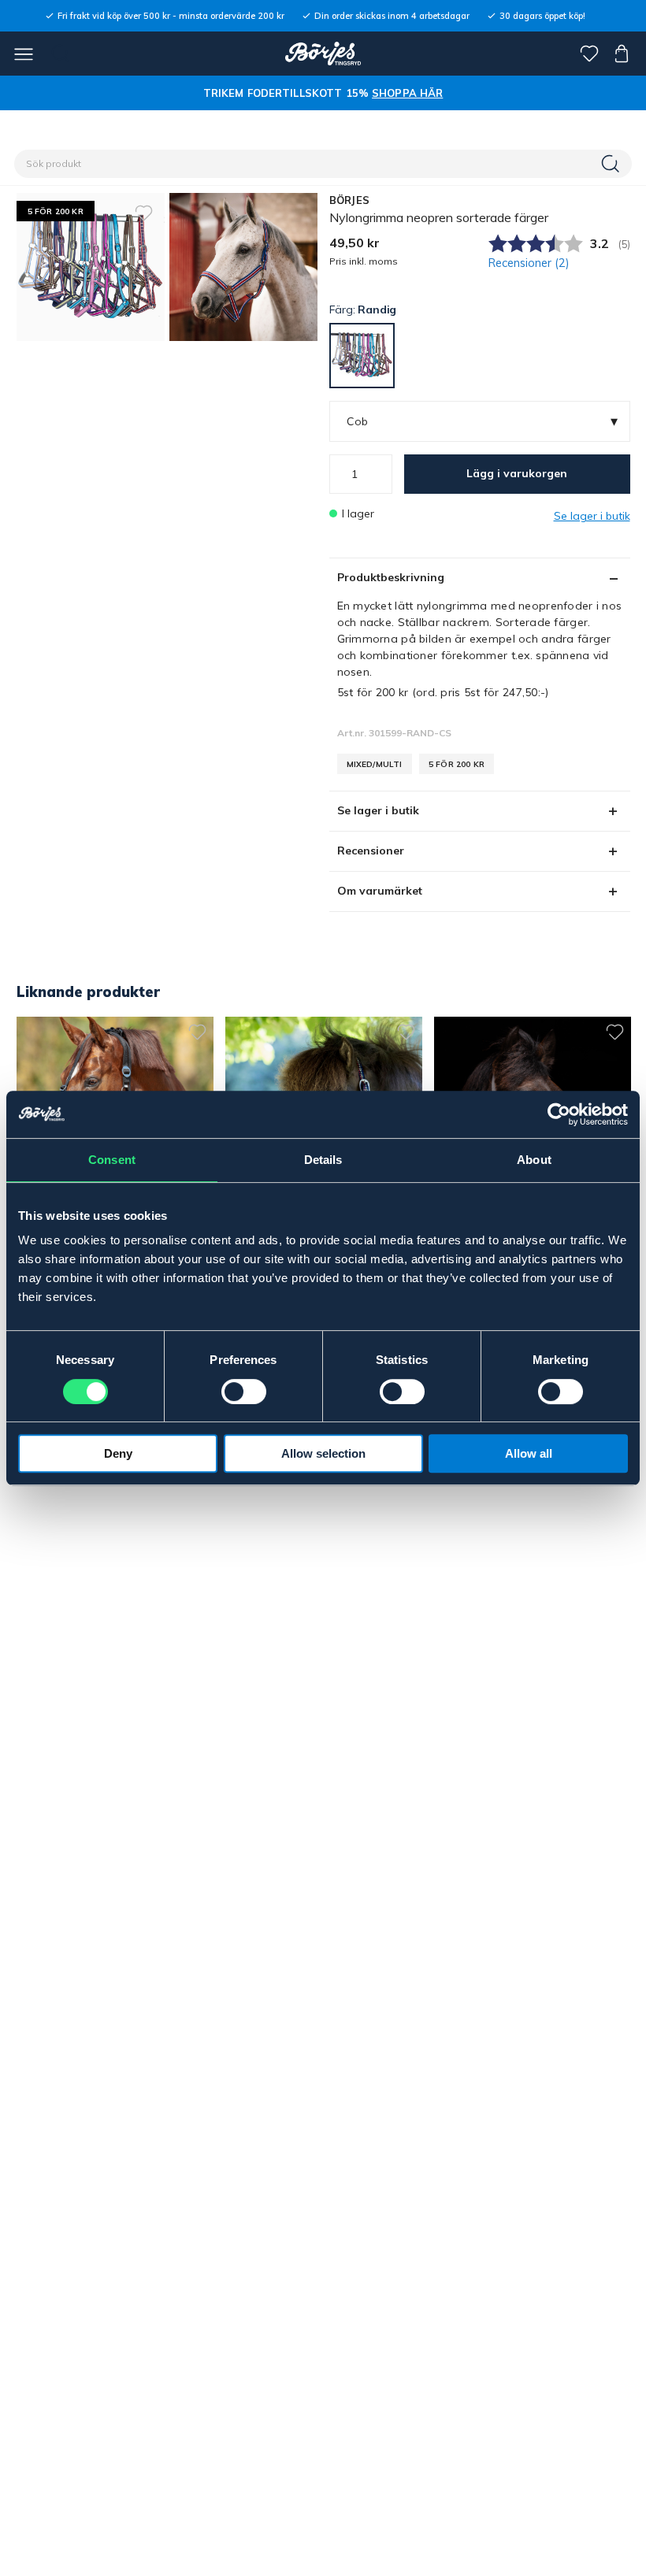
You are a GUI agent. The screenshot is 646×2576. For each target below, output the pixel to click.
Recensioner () (529, 263)
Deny (118, 1453)
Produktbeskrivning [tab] (391, 577)
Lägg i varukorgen (517, 473)
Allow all (529, 1453)
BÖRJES (350, 200)
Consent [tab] (112, 1160)
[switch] (244, 1392)
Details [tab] (323, 1160)
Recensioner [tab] (371, 851)
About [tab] (534, 1160)
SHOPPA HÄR (407, 93)
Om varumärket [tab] (380, 891)
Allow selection (323, 1453)
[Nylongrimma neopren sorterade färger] (243, 267)
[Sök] (612, 164)
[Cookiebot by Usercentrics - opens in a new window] (559, 1114)
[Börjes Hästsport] (323, 54)
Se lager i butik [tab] (378, 810)
